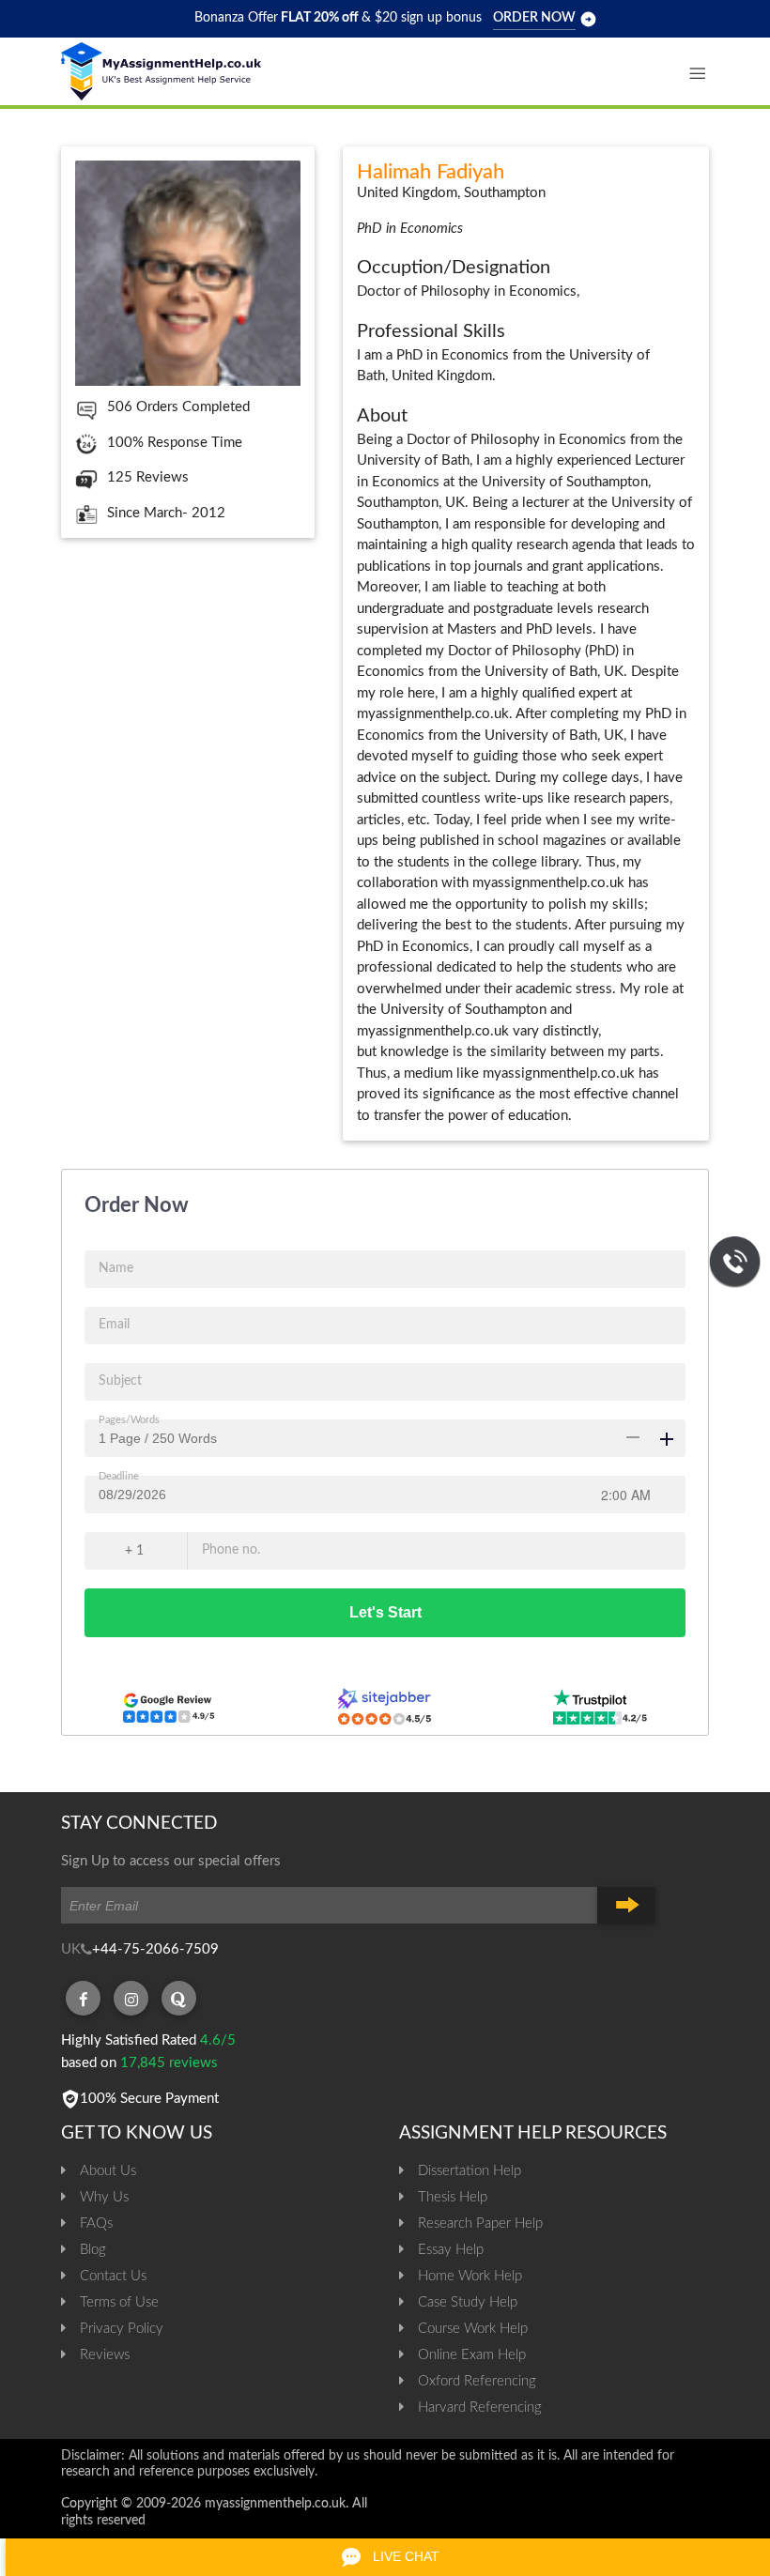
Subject (120, 1381)
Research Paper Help (480, 2223)
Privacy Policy (122, 2329)
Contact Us (113, 2276)
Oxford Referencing (477, 2381)
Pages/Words (129, 1420)
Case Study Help (468, 2302)
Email (114, 1325)
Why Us (104, 2197)
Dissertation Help (470, 2171)
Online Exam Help (472, 2355)
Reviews (105, 2355)
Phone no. (231, 1550)
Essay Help (451, 2250)
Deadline (119, 1476)
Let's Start (385, 1612)
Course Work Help (473, 2329)
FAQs (96, 2223)
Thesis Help (453, 2197)
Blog (93, 2250)
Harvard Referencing (480, 2407)
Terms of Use (119, 2302)
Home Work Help (470, 2276)
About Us (108, 2171)
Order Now (534, 18)
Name (116, 1268)
